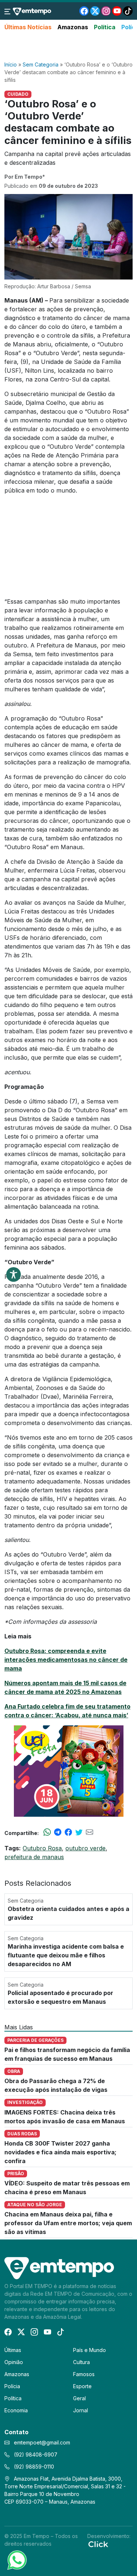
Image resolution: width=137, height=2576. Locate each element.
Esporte (82, 2386)
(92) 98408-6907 (35, 2455)
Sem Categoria (41, 64)
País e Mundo (90, 2350)
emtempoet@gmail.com (42, 2442)
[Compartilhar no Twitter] (79, 1833)
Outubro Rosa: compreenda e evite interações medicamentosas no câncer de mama (66, 1660)
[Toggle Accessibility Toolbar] (14, 1274)
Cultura (81, 2362)
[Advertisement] (69, 46)
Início (11, 64)
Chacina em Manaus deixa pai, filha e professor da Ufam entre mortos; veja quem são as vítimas (68, 2223)
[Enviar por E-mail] (90, 1833)
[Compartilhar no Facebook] (68, 1833)
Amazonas (73, 27)
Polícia (12, 2386)
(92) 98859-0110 (33, 2467)
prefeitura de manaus (34, 1857)
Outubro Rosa (42, 1848)
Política (105, 27)
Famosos (84, 2374)
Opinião (14, 2362)
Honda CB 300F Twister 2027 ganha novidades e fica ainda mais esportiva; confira (60, 2152)
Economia (16, 2410)
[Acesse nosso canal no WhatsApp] (16, 2560)
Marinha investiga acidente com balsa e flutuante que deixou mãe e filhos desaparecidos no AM (66, 1955)
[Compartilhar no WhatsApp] (47, 1833)
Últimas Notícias (28, 27)
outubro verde (85, 1848)
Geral (79, 2398)
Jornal (81, 2410)
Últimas (13, 2350)
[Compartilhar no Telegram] (58, 1833)
